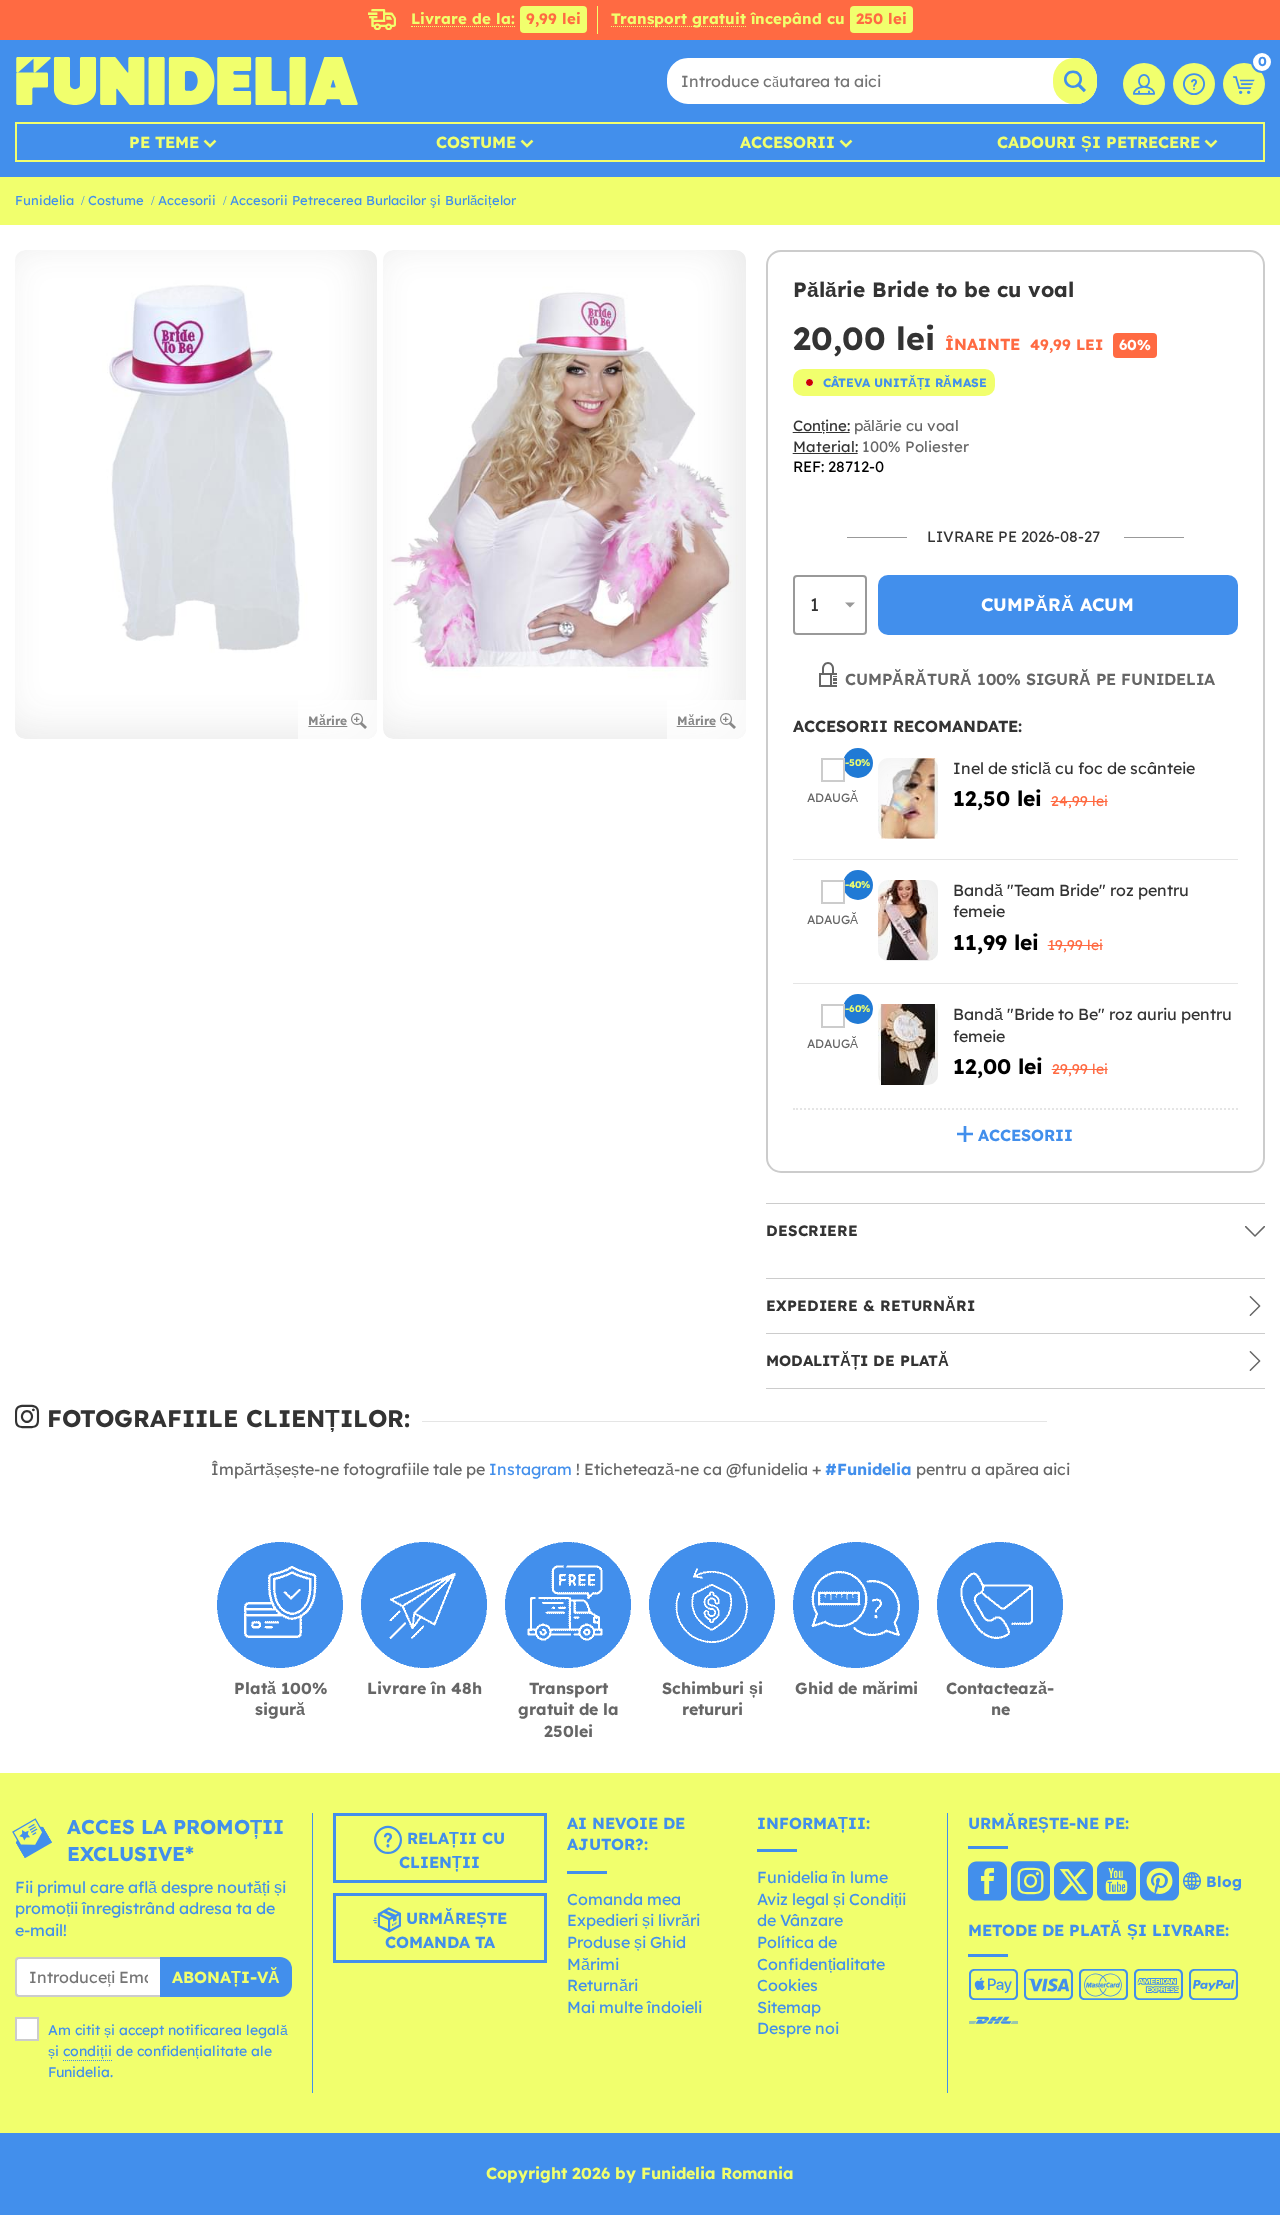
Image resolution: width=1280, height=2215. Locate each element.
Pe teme (164, 142)
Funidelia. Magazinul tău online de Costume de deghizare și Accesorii (186, 81)
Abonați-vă (226, 1977)
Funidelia (44, 200)
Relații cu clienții (452, 1850)
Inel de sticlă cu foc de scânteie (1074, 768)
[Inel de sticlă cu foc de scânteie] (908, 798)
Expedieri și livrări (633, 1920)
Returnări (602, 1985)
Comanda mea (624, 1899)
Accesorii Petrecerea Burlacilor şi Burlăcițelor (373, 200)
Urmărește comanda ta (446, 1930)
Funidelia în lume (822, 1877)
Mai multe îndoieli (634, 2007)
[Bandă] (908, 920)
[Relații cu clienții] (1194, 84)
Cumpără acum (1057, 604)
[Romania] (987, 1883)
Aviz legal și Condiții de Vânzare (831, 1910)
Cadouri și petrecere (1098, 142)
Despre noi (798, 2028)
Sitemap (789, 2007)
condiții (87, 2051)
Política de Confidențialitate (821, 1953)
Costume (476, 142)
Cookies (787, 1985)
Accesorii (787, 142)
